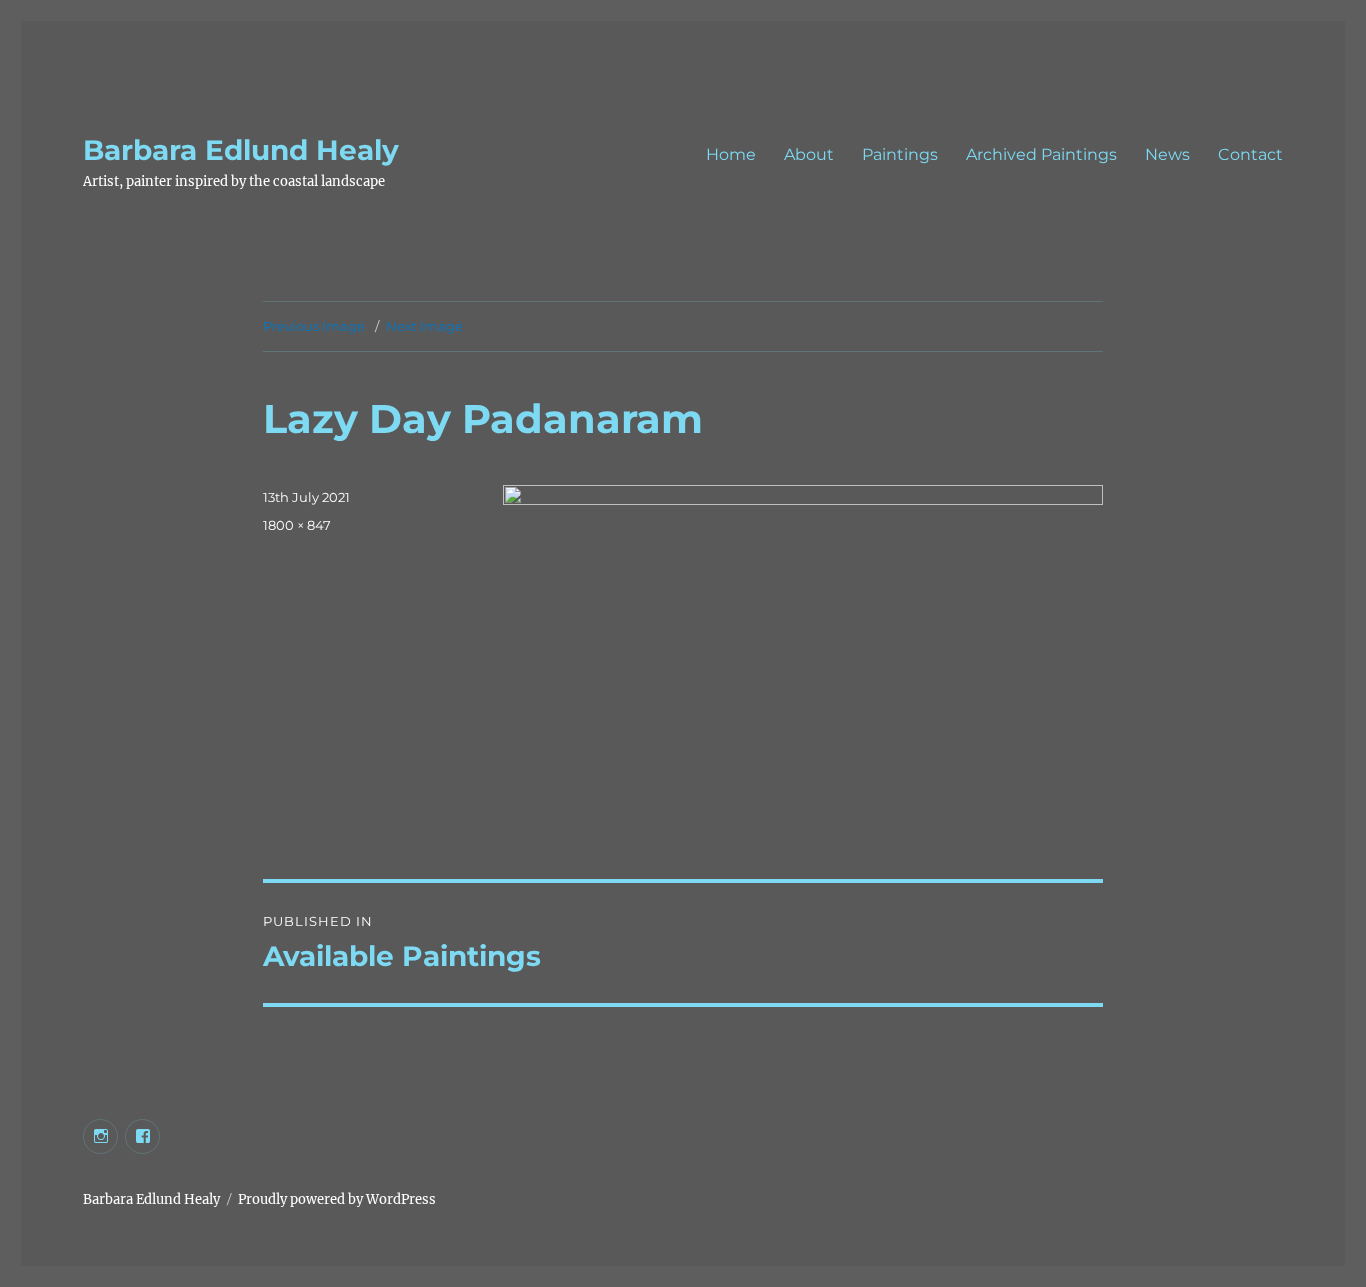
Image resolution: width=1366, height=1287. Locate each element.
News (1167, 154)
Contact (1250, 154)
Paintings (900, 154)
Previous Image (314, 326)
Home (731, 154)
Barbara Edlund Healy (241, 150)
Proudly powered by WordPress (337, 1199)
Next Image (424, 326)
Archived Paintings (1041, 154)
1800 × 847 (297, 525)
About (809, 154)
